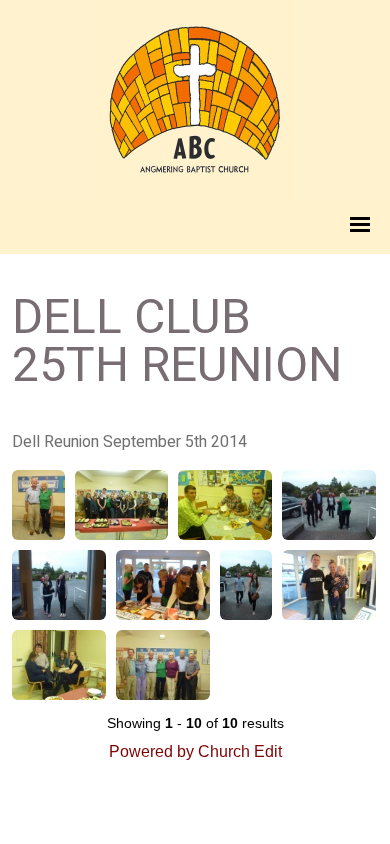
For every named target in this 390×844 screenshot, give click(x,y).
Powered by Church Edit (195, 751)
